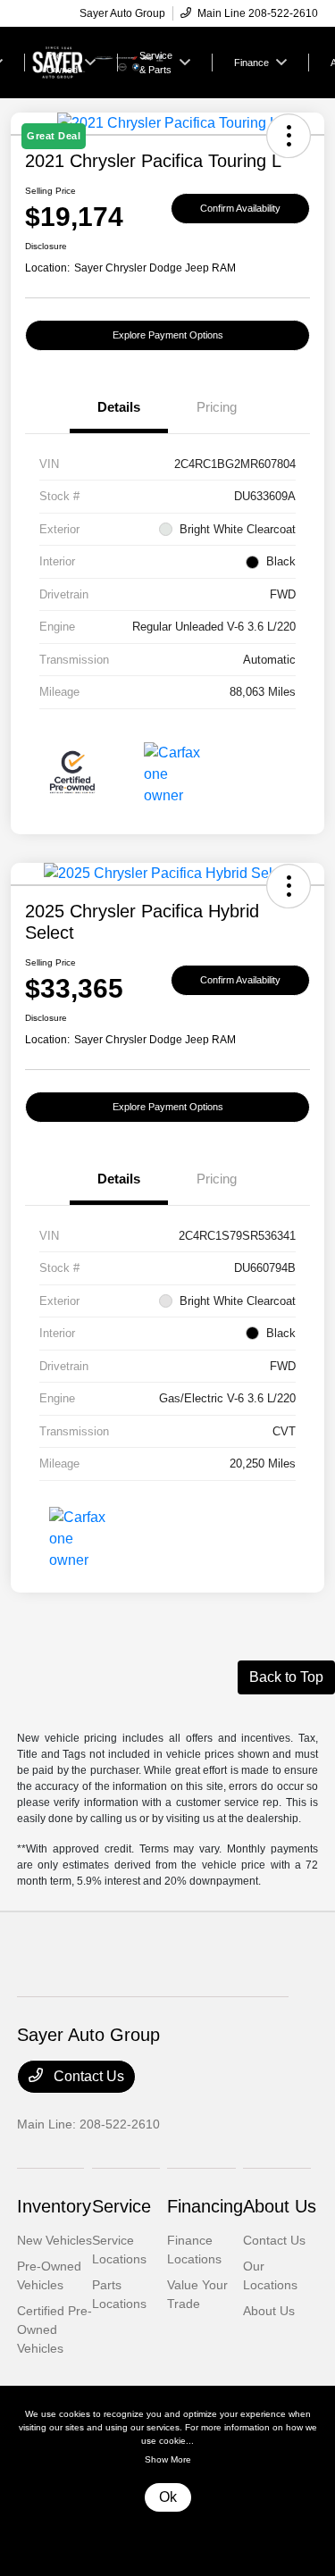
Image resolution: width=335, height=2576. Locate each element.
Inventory (54, 2206)
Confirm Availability (240, 208)
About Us (280, 2206)
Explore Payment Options (168, 335)
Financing (205, 2206)
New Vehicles (54, 2240)
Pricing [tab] (217, 407)
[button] (289, 886)
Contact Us (87, 2076)
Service (121, 2206)
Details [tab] (119, 407)
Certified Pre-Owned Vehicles (54, 2329)
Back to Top (286, 1677)
